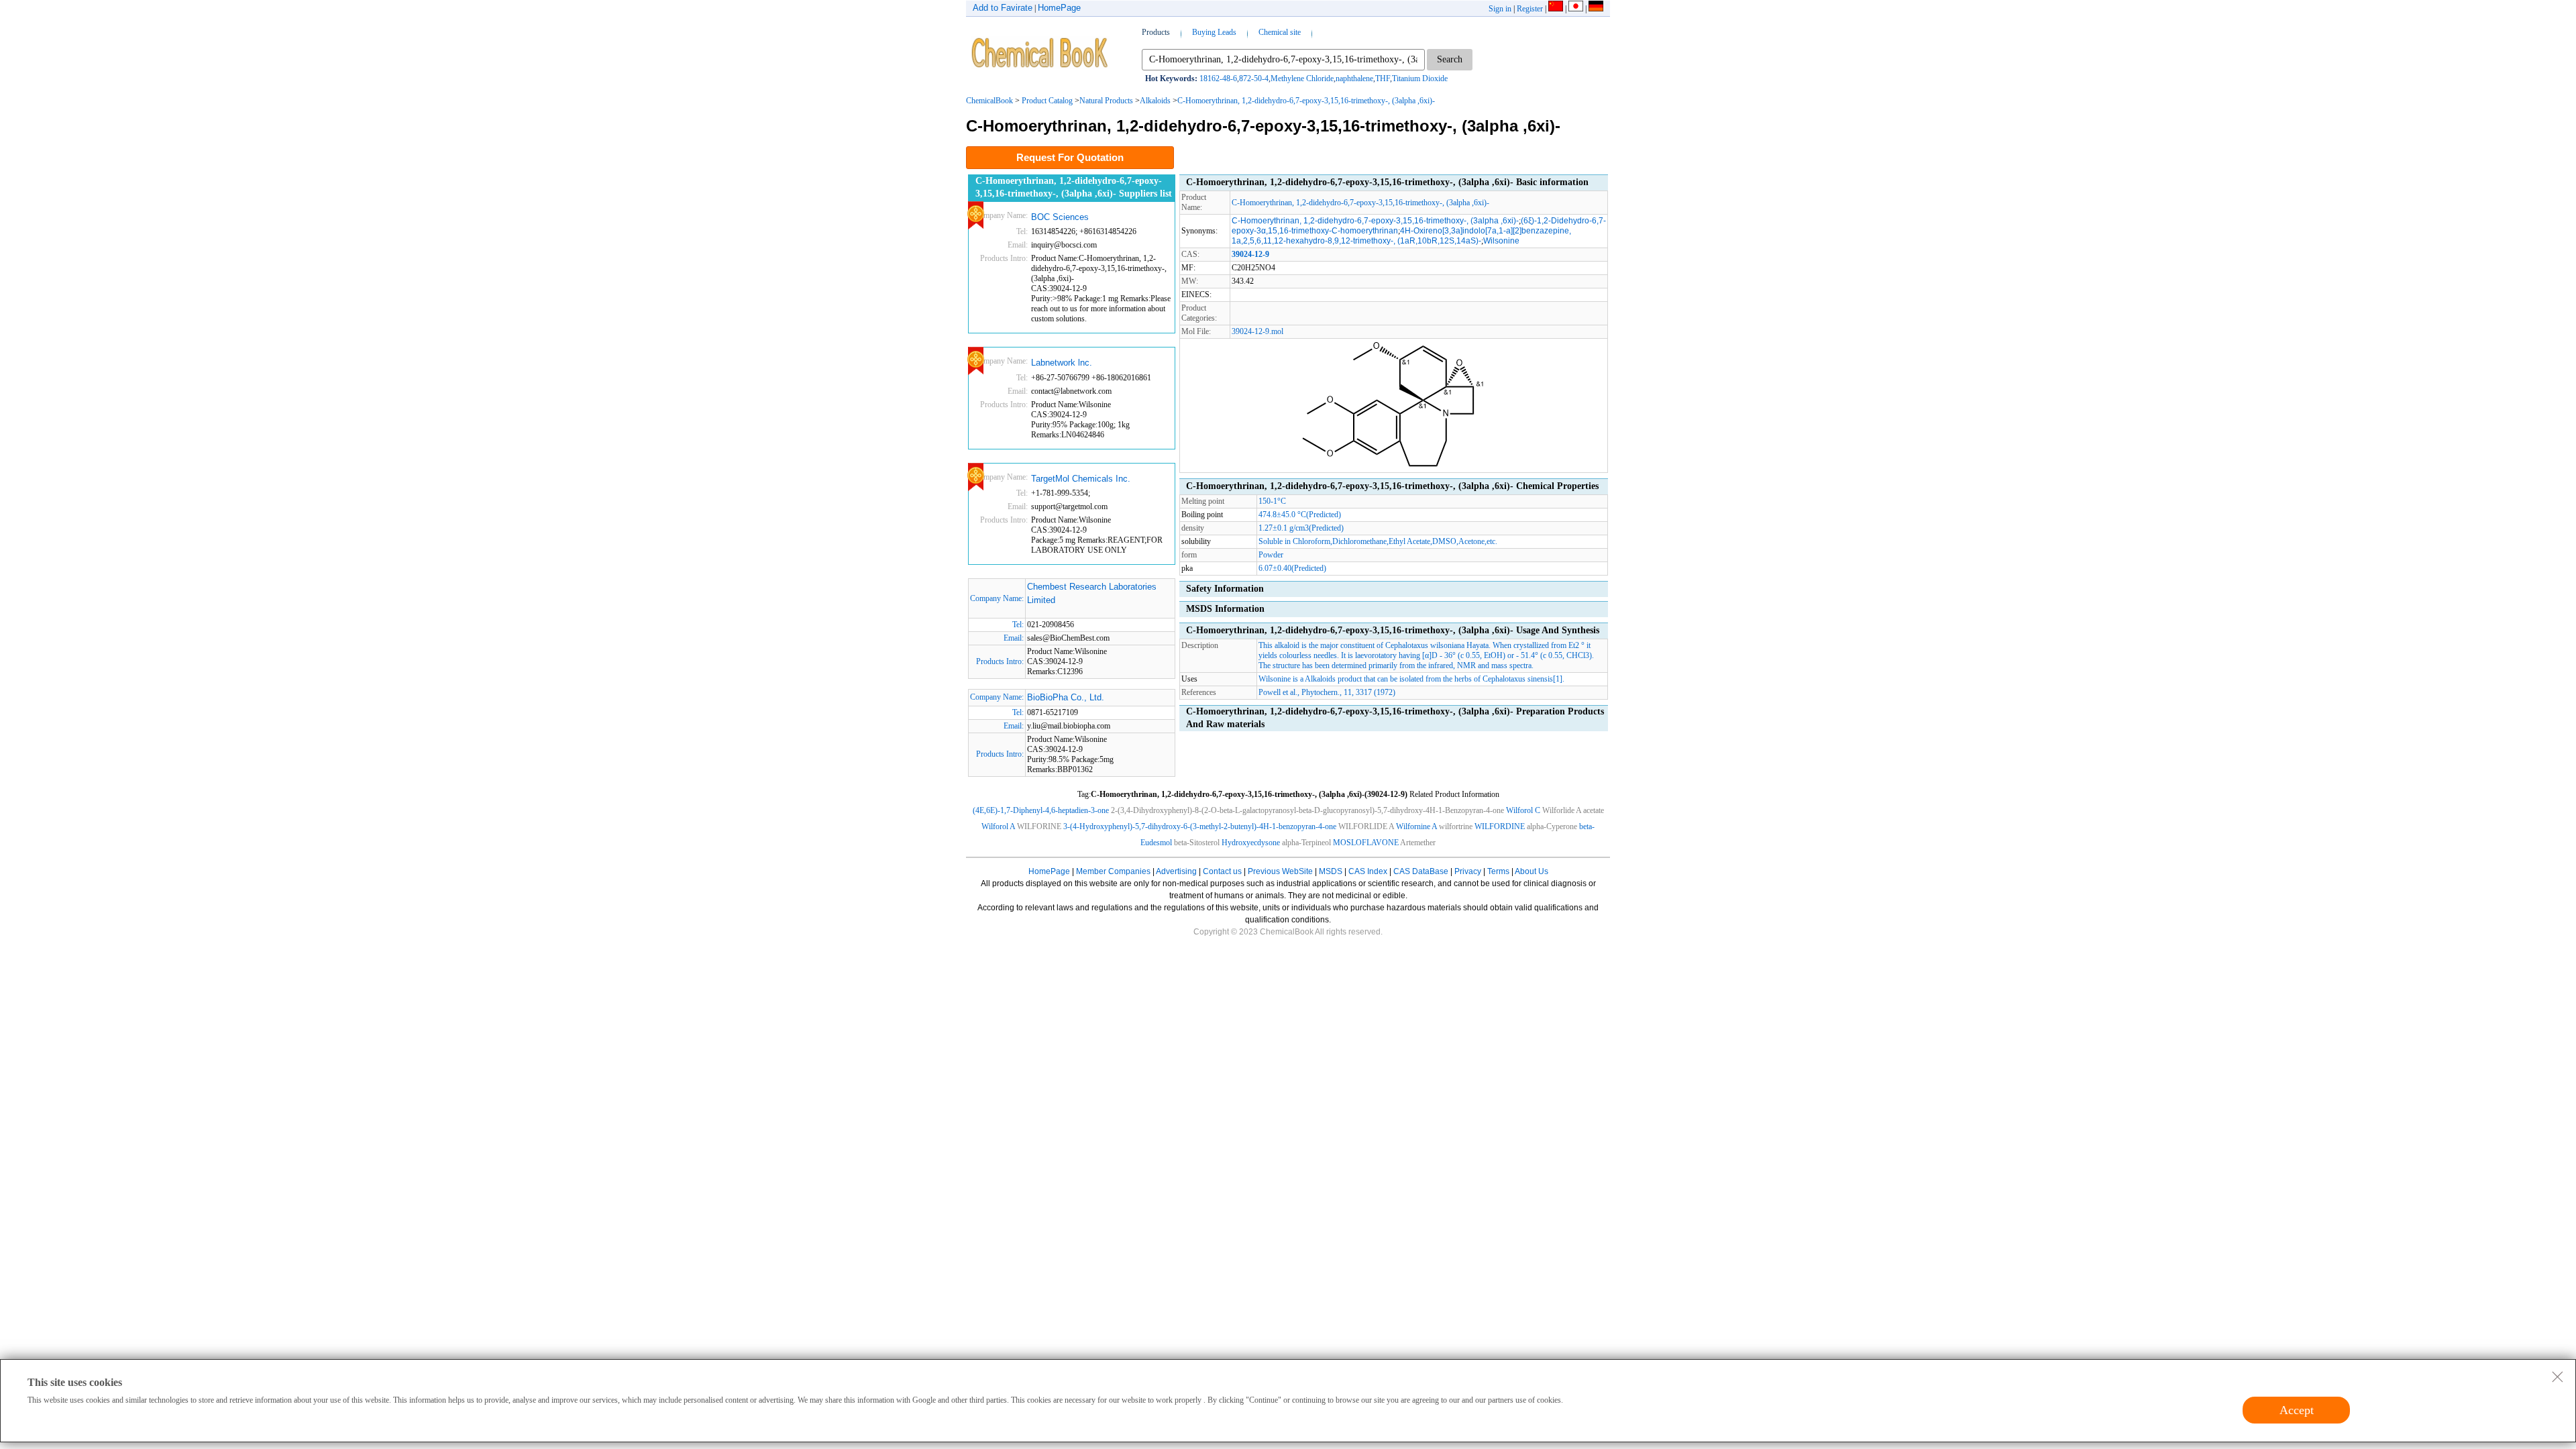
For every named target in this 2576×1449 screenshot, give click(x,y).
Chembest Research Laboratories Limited (1092, 593)
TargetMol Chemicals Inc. (1081, 479)
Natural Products (1106, 101)
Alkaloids (1155, 101)
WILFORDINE (1500, 826)
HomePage (1059, 8)
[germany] (1596, 9)
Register (1530, 9)
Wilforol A (998, 826)
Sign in (1500, 9)
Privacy (1468, 871)
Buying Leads (1214, 32)
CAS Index (1368, 871)
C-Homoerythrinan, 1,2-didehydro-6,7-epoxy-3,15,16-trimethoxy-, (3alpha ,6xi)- (1306, 101)
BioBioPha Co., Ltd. (1066, 697)
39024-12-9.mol (1257, 331)
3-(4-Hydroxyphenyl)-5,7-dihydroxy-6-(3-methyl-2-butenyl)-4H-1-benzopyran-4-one (1200, 826)
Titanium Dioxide (1420, 78)
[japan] (1576, 9)
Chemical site (1280, 32)
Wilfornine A (1416, 826)
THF (1383, 78)
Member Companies (1113, 871)
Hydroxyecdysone (1251, 843)
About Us (1532, 871)
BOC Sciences (1060, 217)
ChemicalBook (989, 101)
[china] (1556, 9)
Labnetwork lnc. (1062, 363)
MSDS (1331, 871)
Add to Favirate (1003, 8)
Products (1156, 32)
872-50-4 (1254, 78)
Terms (1498, 871)
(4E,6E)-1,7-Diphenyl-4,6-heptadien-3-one (1041, 810)
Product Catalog (1047, 101)
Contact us (1222, 871)
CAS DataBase (1421, 871)
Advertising (1176, 871)
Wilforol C (1523, 810)
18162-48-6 (1218, 78)
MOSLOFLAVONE (1366, 843)
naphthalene (1354, 78)
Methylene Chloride (1302, 78)
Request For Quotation (1070, 157)
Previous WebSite (1280, 871)
